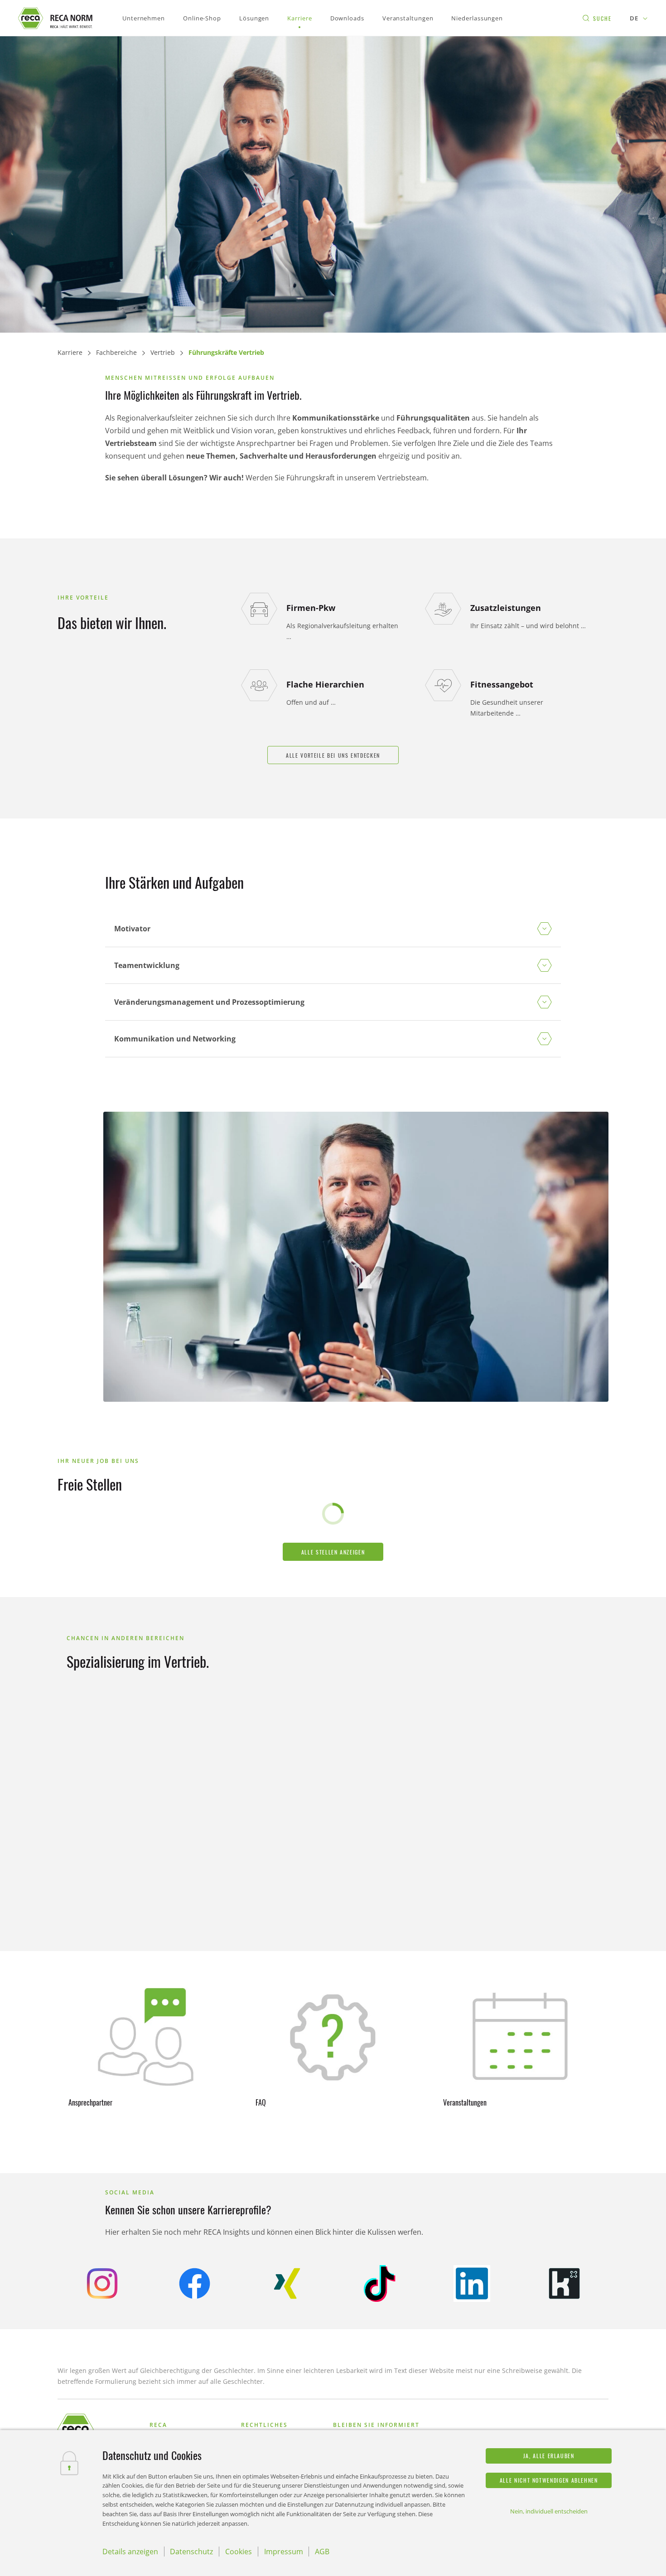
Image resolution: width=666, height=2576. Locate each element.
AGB (322, 2552)
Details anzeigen (130, 2552)
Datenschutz (191, 2552)
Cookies (239, 2552)
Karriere (70, 352)
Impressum (284, 2552)
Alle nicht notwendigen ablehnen (549, 2480)
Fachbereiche (116, 352)
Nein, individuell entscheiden (549, 2511)
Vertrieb (163, 352)
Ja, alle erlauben (549, 2456)
